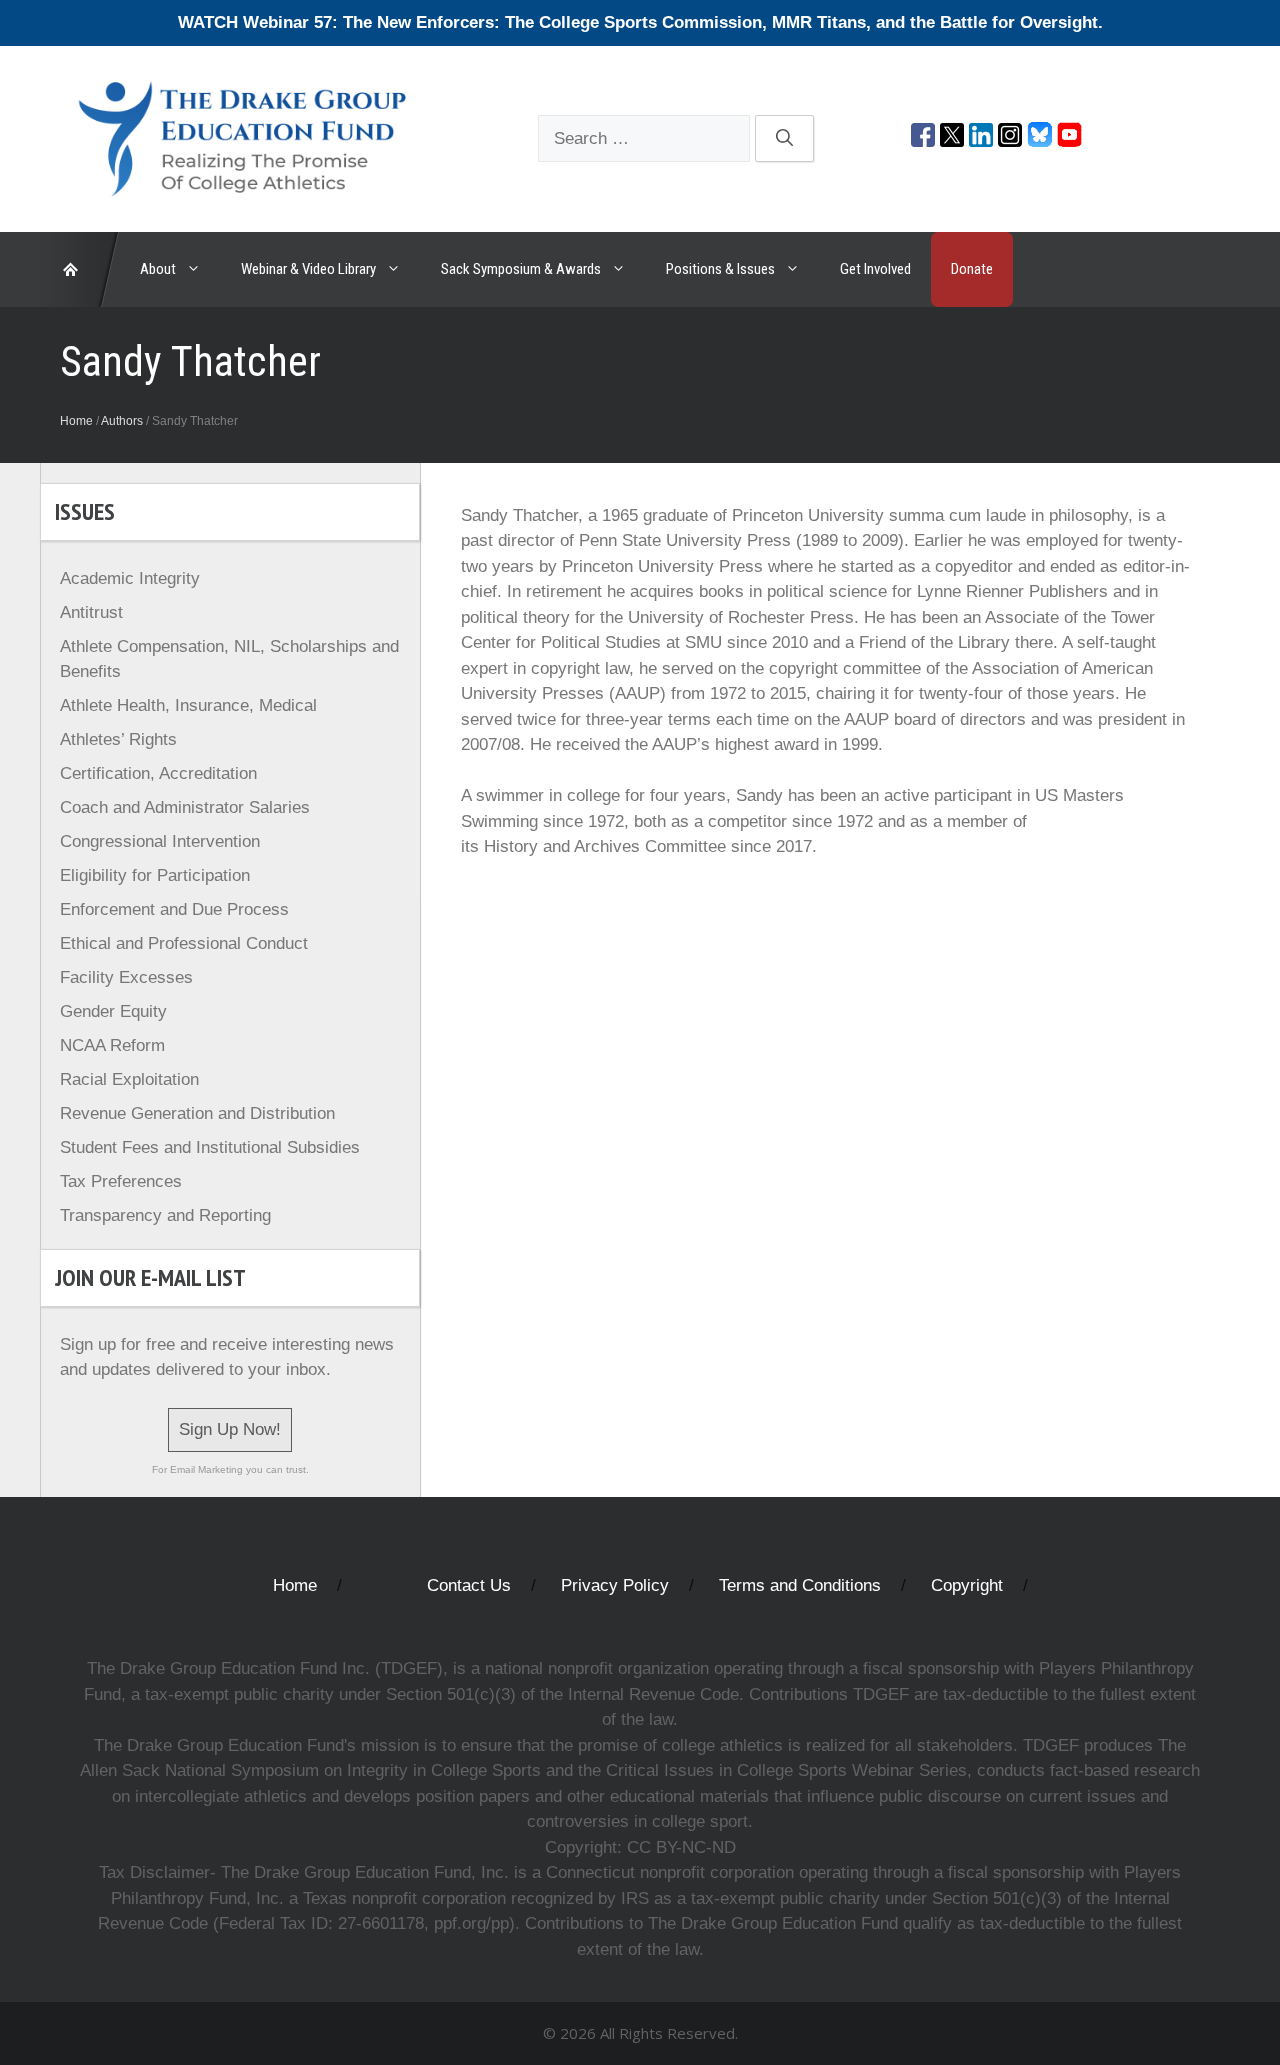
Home (76, 421)
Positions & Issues (720, 269)
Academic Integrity (130, 578)
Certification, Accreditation (158, 773)
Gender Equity (113, 1011)
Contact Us (469, 1585)
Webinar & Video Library (308, 269)
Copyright (967, 1585)
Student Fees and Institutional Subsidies (210, 1147)
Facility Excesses (126, 977)
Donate (972, 269)
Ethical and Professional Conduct (184, 943)
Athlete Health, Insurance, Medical (188, 705)
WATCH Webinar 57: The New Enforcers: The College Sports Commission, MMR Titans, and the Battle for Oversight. (640, 22)
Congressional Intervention (160, 841)
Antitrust (91, 612)
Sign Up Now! (230, 1429)
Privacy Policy (615, 1585)
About (158, 269)
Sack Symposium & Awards (521, 269)
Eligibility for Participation (155, 875)
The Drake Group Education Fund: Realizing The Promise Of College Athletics (80, 269)
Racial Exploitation (129, 1079)
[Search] (784, 139)
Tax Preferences (121, 1181)
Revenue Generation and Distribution (197, 1113)
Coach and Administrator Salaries (185, 807)
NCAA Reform (112, 1045)
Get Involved (875, 269)
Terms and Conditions (800, 1585)
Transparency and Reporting (165, 1215)
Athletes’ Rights (118, 739)
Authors (122, 421)
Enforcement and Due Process (174, 909)
